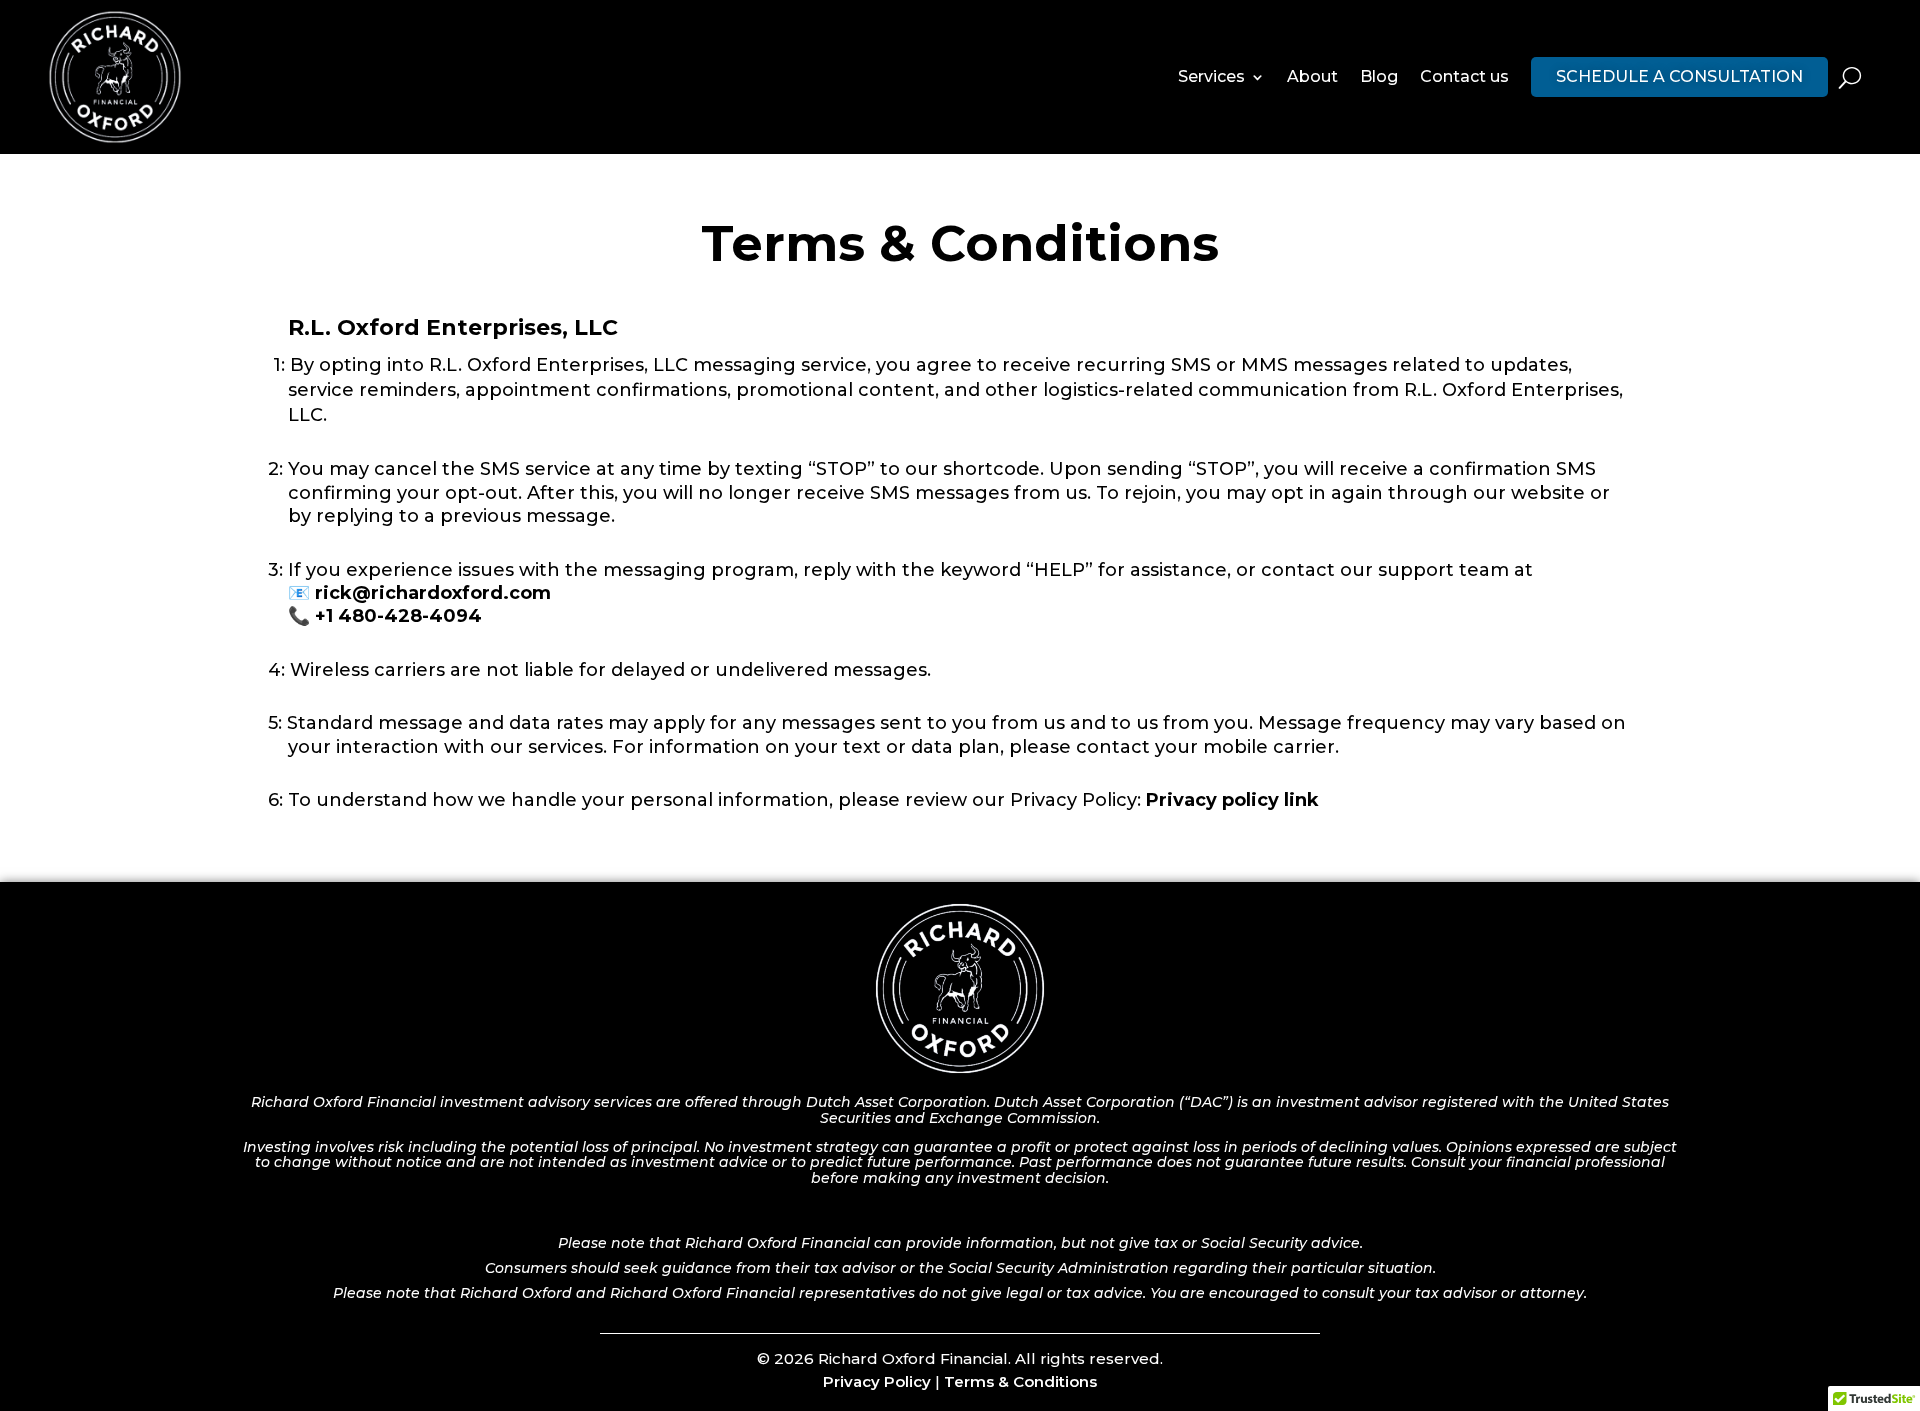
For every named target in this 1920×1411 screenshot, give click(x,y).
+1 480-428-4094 (398, 616)
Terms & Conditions (1020, 1381)
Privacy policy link (1232, 800)
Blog (1379, 76)
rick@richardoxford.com (430, 593)
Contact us (1464, 76)
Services (1211, 76)
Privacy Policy (877, 1381)
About (1312, 76)
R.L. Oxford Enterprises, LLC (453, 327)
